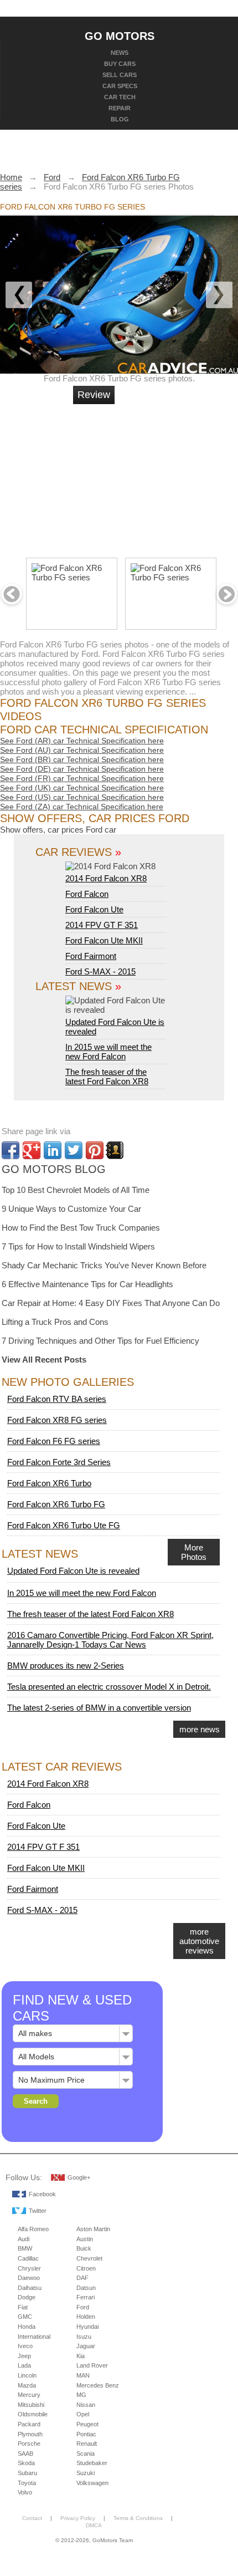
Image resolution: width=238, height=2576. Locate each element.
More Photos (194, 1552)
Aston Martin (93, 2229)
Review (94, 395)
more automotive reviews (199, 1941)
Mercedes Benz (98, 2385)
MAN (83, 2375)
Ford (83, 2307)
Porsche (29, 2444)
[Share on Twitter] (74, 1150)
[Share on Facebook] (11, 1150)
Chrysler (29, 2268)
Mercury (29, 2395)
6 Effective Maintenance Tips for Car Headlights (87, 1284)
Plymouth (30, 2434)
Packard (29, 2424)
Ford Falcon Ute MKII (104, 940)
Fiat (23, 2307)
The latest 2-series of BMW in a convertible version (99, 1708)
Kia (81, 2356)
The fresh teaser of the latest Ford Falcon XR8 (107, 1077)
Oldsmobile (33, 2414)
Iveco (25, 2346)
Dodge (27, 2297)
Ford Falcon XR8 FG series (57, 1420)
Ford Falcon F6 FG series (54, 1441)
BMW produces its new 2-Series (66, 1666)
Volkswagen (92, 2483)
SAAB (25, 2453)
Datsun (86, 2288)
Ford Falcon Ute (94, 909)
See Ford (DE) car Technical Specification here (82, 769)
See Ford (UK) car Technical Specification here (82, 788)
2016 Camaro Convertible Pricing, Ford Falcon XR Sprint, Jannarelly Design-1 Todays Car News (110, 1640)
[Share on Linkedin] (53, 1150)
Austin (85, 2239)
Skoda (26, 2463)
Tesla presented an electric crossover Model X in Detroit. (109, 1687)
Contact (32, 2518)
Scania (86, 2453)
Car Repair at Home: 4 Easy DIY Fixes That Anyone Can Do (111, 1303)
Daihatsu (30, 2288)
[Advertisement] (158, 476)
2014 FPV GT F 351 (102, 925)
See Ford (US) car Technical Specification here (82, 797)
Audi (24, 2239)
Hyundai (87, 2327)
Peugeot (87, 2424)
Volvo (25, 2492)
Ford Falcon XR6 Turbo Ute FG (64, 1525)
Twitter (38, 2211)
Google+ (79, 2177)
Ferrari (86, 2297)
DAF (82, 2278)
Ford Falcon (87, 894)
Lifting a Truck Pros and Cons (55, 1322)
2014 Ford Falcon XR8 (106, 878)
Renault (87, 2444)
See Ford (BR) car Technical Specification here (82, 759)
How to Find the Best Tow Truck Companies (81, 1228)
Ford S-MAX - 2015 (100, 971)
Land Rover (92, 2365)
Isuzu (84, 2337)
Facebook (42, 2194)
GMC (25, 2317)
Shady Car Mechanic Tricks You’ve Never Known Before (104, 1265)
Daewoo (29, 2278)
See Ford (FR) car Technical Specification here (82, 778)
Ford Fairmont (91, 956)
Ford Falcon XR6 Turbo (49, 1483)
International (34, 2337)
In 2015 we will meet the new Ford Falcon (108, 1052)
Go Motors (120, 35)
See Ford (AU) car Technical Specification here (82, 750)
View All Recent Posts (44, 1360)
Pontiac (86, 2434)
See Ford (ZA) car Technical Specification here (82, 807)
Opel (83, 2414)
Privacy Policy (78, 2518)
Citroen (86, 2268)
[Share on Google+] (32, 1150)
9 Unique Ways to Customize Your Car (71, 1209)
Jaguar (86, 2346)
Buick (84, 2248)
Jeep (24, 2356)
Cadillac (28, 2258)
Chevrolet (89, 2258)
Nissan (86, 2405)
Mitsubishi (31, 2405)
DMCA (94, 2525)
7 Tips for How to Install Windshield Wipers (78, 1246)
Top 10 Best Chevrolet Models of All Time (76, 1190)
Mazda (27, 2385)
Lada (24, 2365)
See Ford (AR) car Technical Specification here (82, 741)
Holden (86, 2317)
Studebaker (92, 2463)
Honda (27, 2327)
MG (81, 2395)
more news (200, 1729)
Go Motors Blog (54, 1169)
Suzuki (86, 2473)
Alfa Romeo (33, 2229)
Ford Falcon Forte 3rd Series (59, 1462)
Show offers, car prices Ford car (58, 830)
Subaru (27, 2473)
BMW (25, 2248)
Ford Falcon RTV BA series (57, 1399)
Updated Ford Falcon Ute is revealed (115, 1027)
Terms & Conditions (138, 2518)
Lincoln (27, 2375)
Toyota (27, 2483)
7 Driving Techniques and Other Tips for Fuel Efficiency (100, 1341)
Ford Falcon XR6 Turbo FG (56, 1504)
